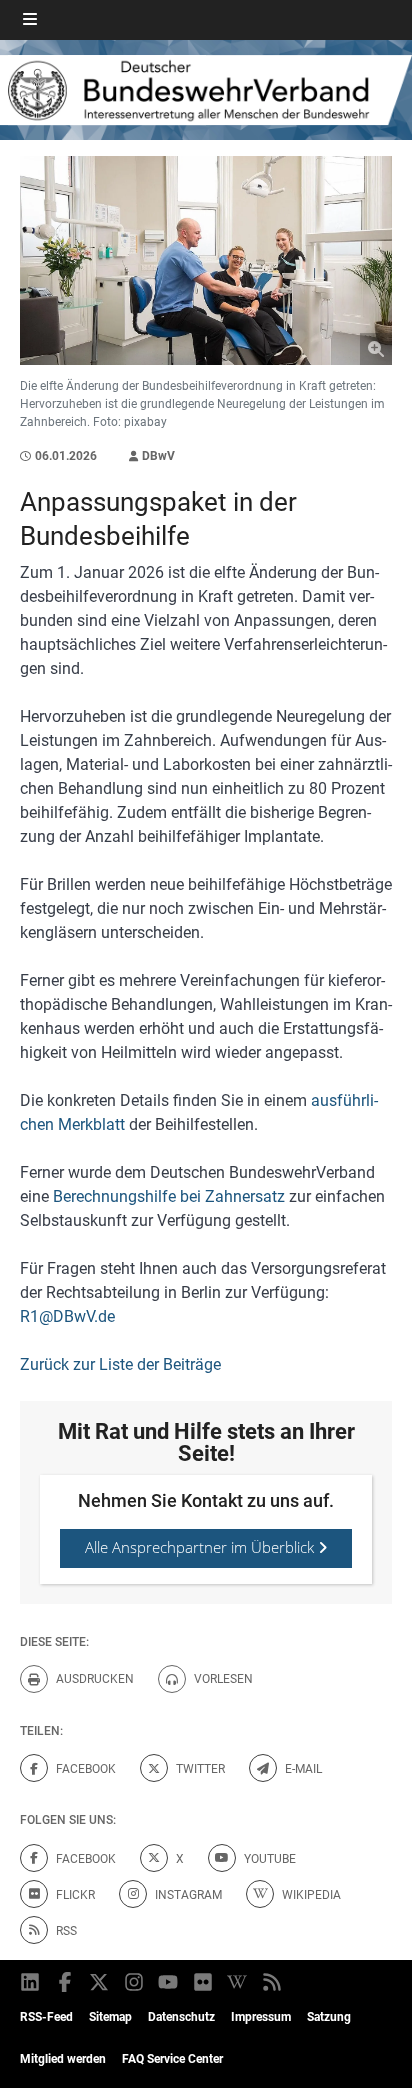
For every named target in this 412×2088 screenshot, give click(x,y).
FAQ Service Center (172, 2059)
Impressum (261, 2017)
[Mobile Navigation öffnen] (30, 20)
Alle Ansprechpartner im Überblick (201, 1547)
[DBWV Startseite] (206, 90)
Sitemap (110, 2017)
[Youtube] (169, 1982)
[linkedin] (31, 1982)
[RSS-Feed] (273, 1982)
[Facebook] (66, 1982)
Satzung (329, 2017)
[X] (100, 1982)
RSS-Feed (46, 2017)
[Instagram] (135, 1982)
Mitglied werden (63, 2059)
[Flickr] (204, 1982)
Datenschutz (181, 2017)
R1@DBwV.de (67, 1316)
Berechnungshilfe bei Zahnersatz (169, 1196)
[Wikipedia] (238, 1982)
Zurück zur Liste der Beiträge (120, 1364)
